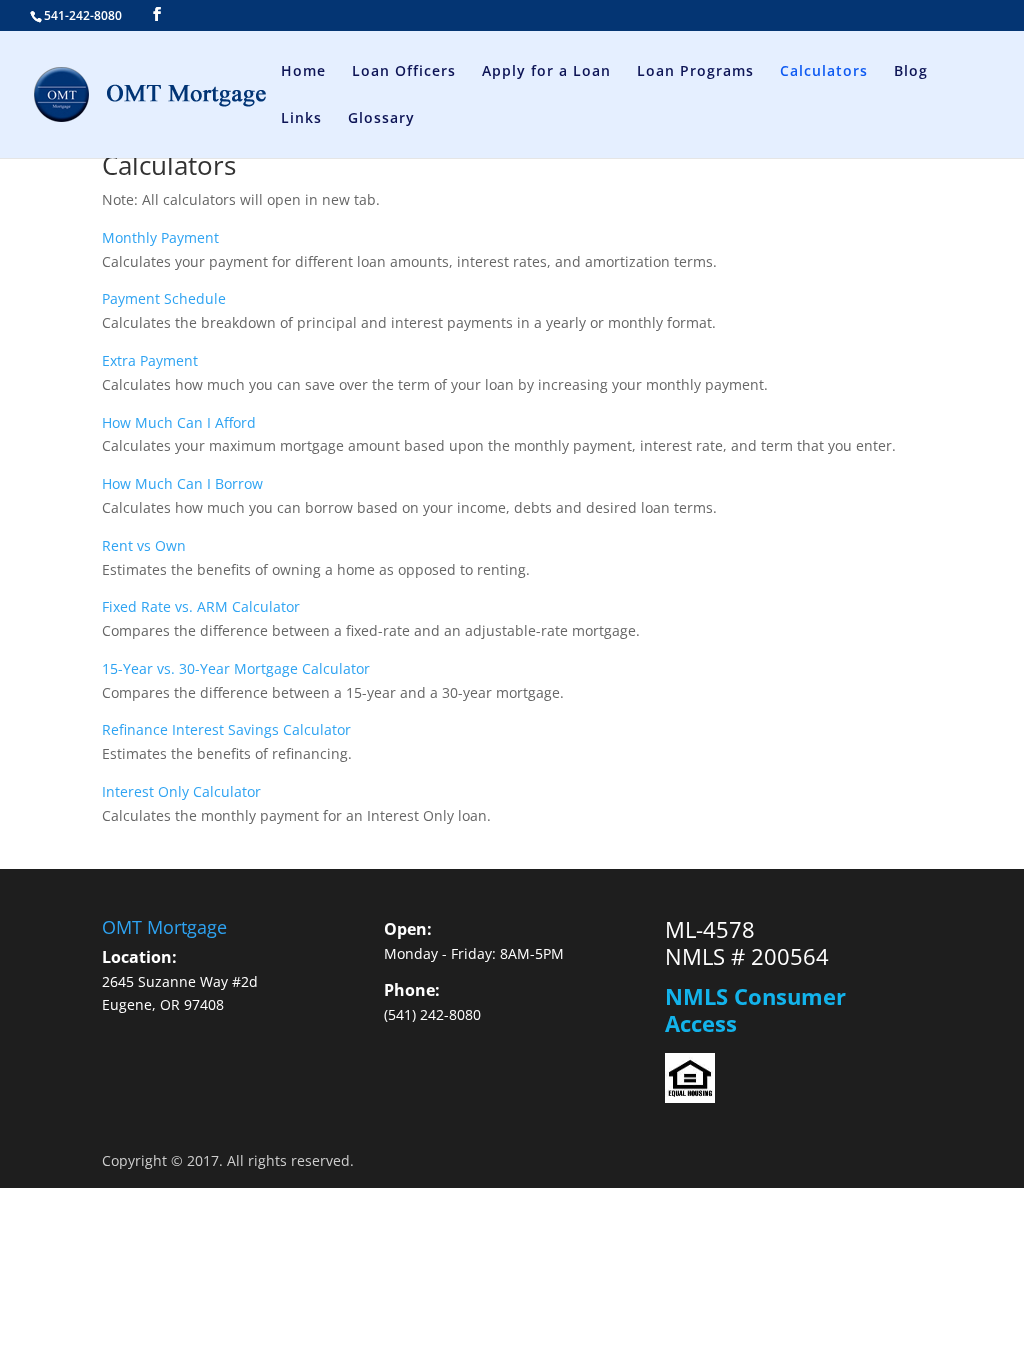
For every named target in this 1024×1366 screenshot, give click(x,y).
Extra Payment (150, 360)
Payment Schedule (164, 298)
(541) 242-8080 (432, 1014)
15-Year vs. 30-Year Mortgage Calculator (236, 668)
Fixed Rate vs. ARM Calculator (201, 606)
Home (303, 72)
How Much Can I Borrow (182, 483)
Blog (911, 72)
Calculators (824, 72)
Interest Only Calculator (181, 791)
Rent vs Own (144, 545)
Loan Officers (404, 72)
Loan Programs (695, 72)
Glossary (381, 119)
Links (301, 119)
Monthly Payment (160, 237)
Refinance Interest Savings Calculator (226, 729)
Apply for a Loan (546, 72)
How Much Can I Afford (179, 422)
